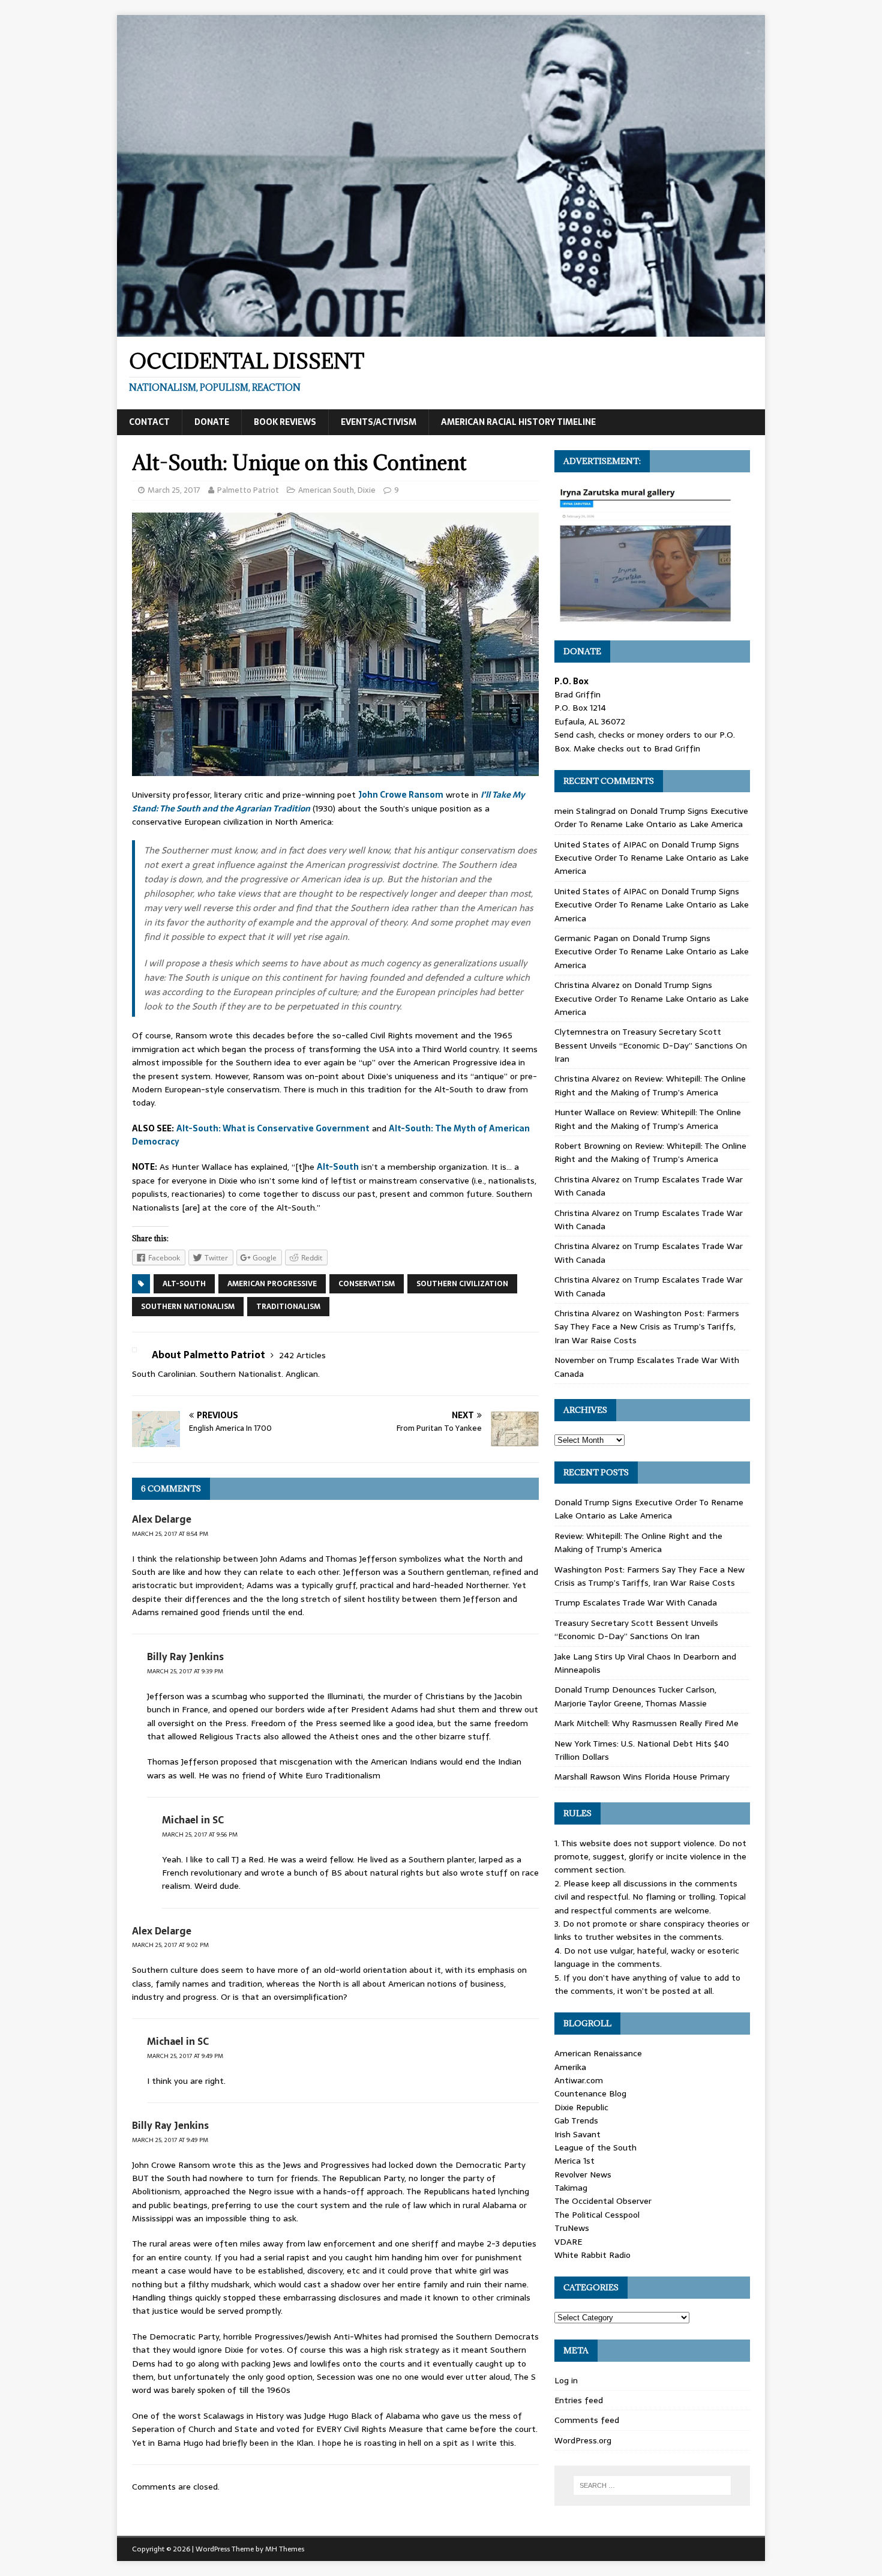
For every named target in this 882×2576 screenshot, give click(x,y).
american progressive (272, 1284)
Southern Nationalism (188, 1307)
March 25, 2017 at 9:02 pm (170, 1945)
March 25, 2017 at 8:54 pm (170, 1534)
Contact (149, 422)
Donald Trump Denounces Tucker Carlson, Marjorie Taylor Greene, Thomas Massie (635, 1696)
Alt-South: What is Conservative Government (273, 1128)
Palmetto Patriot (248, 490)
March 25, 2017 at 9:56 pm (200, 1834)
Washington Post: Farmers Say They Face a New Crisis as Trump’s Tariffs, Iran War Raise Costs (647, 1327)
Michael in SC (193, 1820)
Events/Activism (379, 422)
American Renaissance (598, 2053)
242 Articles (302, 1355)
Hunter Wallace (585, 1112)
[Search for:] (652, 2485)
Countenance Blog (590, 2093)
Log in (566, 2380)
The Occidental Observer (603, 2201)
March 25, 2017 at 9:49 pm (185, 2056)
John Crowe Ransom (401, 795)
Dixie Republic (581, 2107)
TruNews (572, 2228)
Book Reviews (285, 422)
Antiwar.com (579, 2080)
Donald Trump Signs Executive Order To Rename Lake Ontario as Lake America (651, 817)
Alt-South (338, 1167)
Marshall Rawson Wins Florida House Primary (642, 1777)
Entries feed (579, 2400)
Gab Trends (576, 2120)
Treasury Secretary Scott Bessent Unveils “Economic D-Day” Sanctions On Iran (651, 1045)
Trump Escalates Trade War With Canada (636, 1602)
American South (326, 490)
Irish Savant (577, 2134)
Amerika (570, 2067)
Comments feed (587, 2420)
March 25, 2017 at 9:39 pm (185, 1671)
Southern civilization (462, 1284)
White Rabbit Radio (592, 2255)
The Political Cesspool (597, 2215)
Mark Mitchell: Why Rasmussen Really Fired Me (646, 1723)
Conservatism (367, 1284)
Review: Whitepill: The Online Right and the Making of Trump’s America (650, 1085)
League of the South (595, 2147)
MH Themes (285, 2549)
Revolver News (583, 2174)
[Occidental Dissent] (441, 330)
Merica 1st (574, 2161)
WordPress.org (583, 2440)
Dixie (367, 490)
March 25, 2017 (174, 490)
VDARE (568, 2242)
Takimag (571, 2188)
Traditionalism (288, 1307)
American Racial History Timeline (518, 422)
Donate (212, 422)
